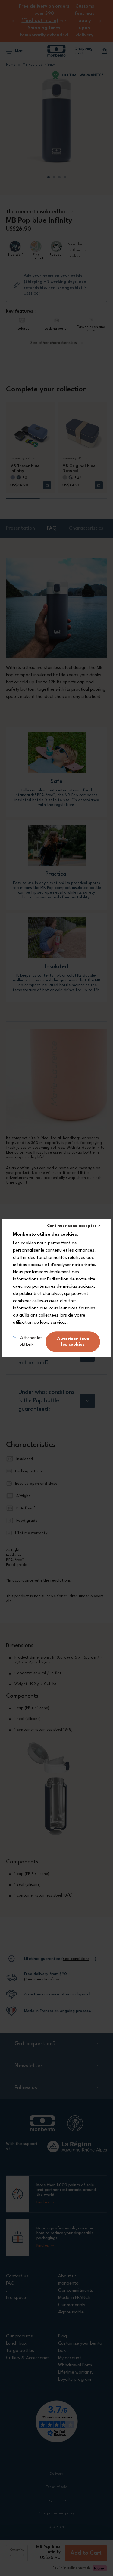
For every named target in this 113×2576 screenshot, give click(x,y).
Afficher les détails (31, 1342)
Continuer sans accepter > (74, 1226)
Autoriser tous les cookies (73, 1342)
